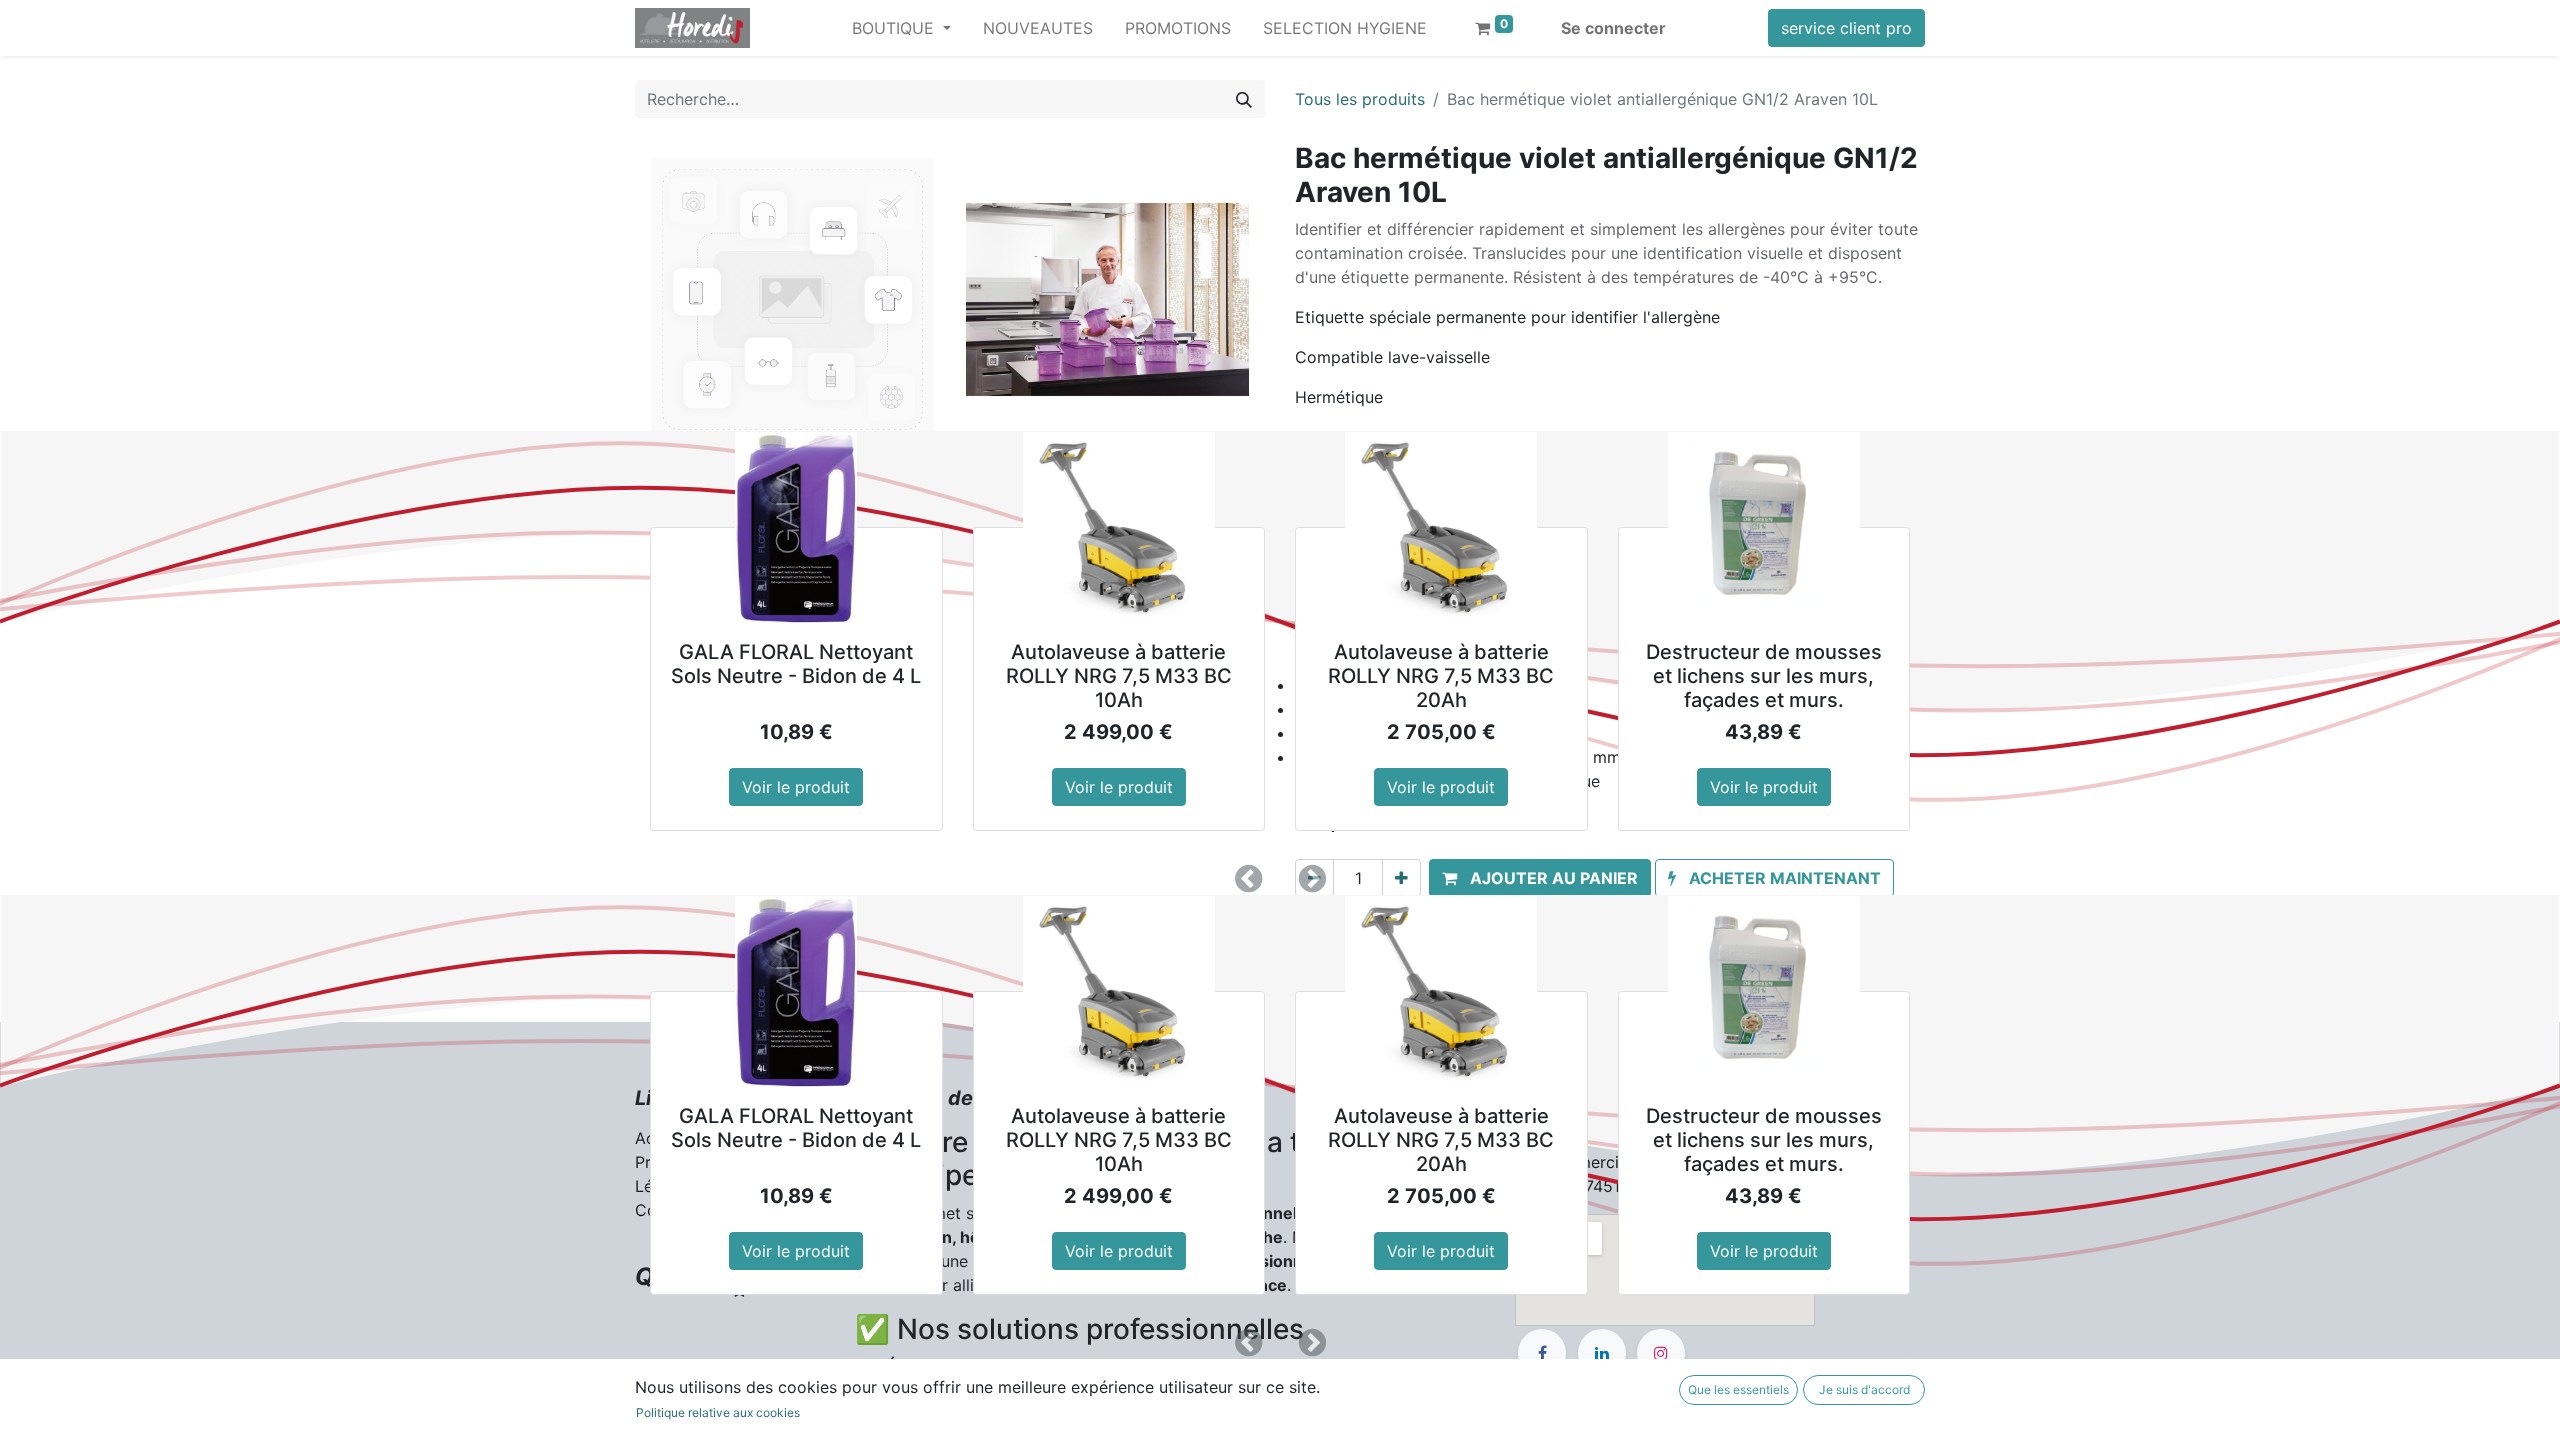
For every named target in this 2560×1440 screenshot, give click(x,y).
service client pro (1846, 28)
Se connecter (1613, 28)
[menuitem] (1038, 28)
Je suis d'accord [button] (1864, 1389)
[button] (1248, 879)
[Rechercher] (1244, 99)
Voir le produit (796, 787)
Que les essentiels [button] (1738, 1389)
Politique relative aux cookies (718, 1412)
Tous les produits (1360, 99)
